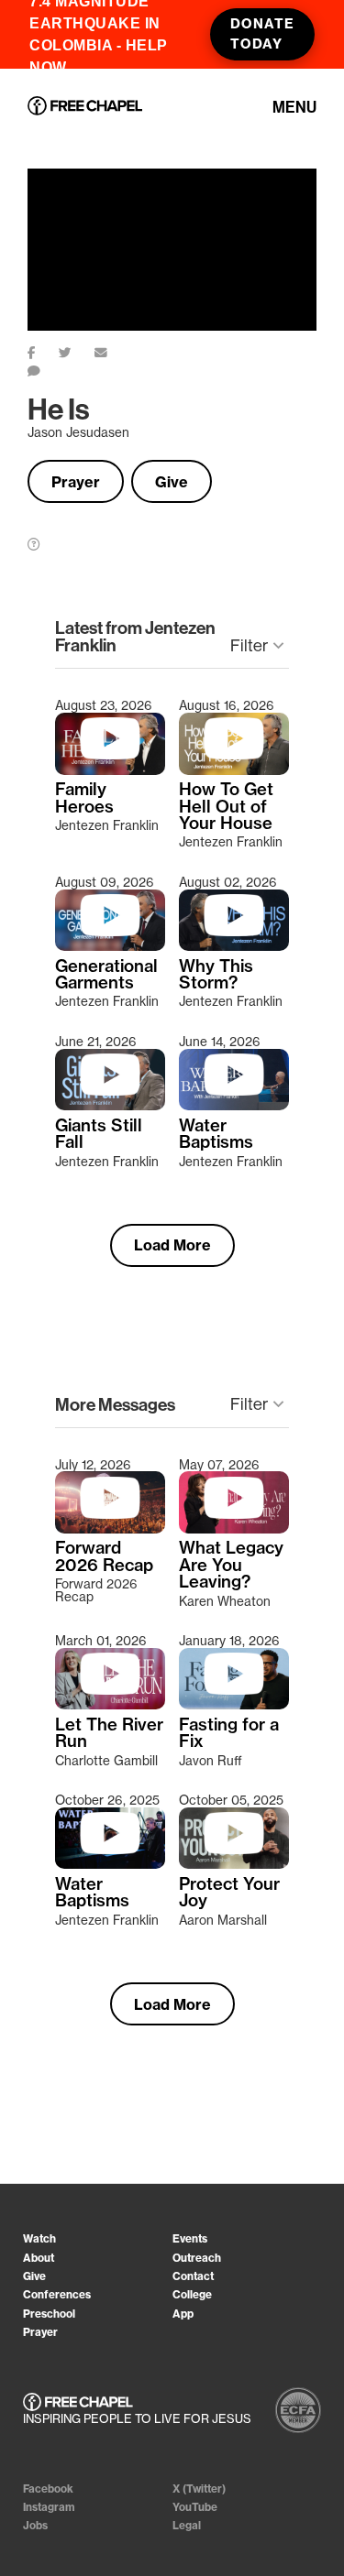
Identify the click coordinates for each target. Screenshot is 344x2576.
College (192, 2294)
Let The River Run (109, 1734)
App (183, 2314)
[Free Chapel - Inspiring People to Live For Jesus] (85, 107)
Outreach (197, 2258)
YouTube (195, 2507)
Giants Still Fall (99, 1135)
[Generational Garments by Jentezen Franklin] (110, 946)
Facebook (48, 2489)
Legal (187, 2525)
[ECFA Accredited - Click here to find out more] (298, 2410)
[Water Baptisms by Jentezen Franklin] (234, 1106)
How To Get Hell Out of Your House (226, 807)
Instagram (49, 2507)
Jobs (35, 2525)
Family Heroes (84, 798)
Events (190, 2238)
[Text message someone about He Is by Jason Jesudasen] (45, 367)
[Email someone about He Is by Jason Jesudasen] (112, 349)
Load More (172, 1245)
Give (172, 482)
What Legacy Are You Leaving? (231, 1565)
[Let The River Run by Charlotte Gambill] (110, 1705)
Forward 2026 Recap (104, 1557)
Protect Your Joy (229, 1893)
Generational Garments (106, 975)
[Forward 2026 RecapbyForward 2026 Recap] (110, 1529)
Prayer (76, 482)
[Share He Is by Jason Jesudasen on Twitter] (77, 349)
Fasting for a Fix (229, 1734)
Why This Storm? (216, 975)
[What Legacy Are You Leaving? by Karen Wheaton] (234, 1529)
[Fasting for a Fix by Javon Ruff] (234, 1705)
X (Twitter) (199, 2489)
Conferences (57, 2294)
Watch (39, 2238)
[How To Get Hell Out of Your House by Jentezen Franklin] (234, 770)
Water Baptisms (216, 1135)
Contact (193, 2276)
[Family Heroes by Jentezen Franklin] (110, 770)
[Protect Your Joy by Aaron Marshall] (234, 1864)
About (39, 2258)
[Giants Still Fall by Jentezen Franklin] (110, 1106)
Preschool (49, 2314)
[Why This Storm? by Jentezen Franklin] (234, 946)
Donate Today (262, 34)
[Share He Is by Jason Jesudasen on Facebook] (43, 349)
